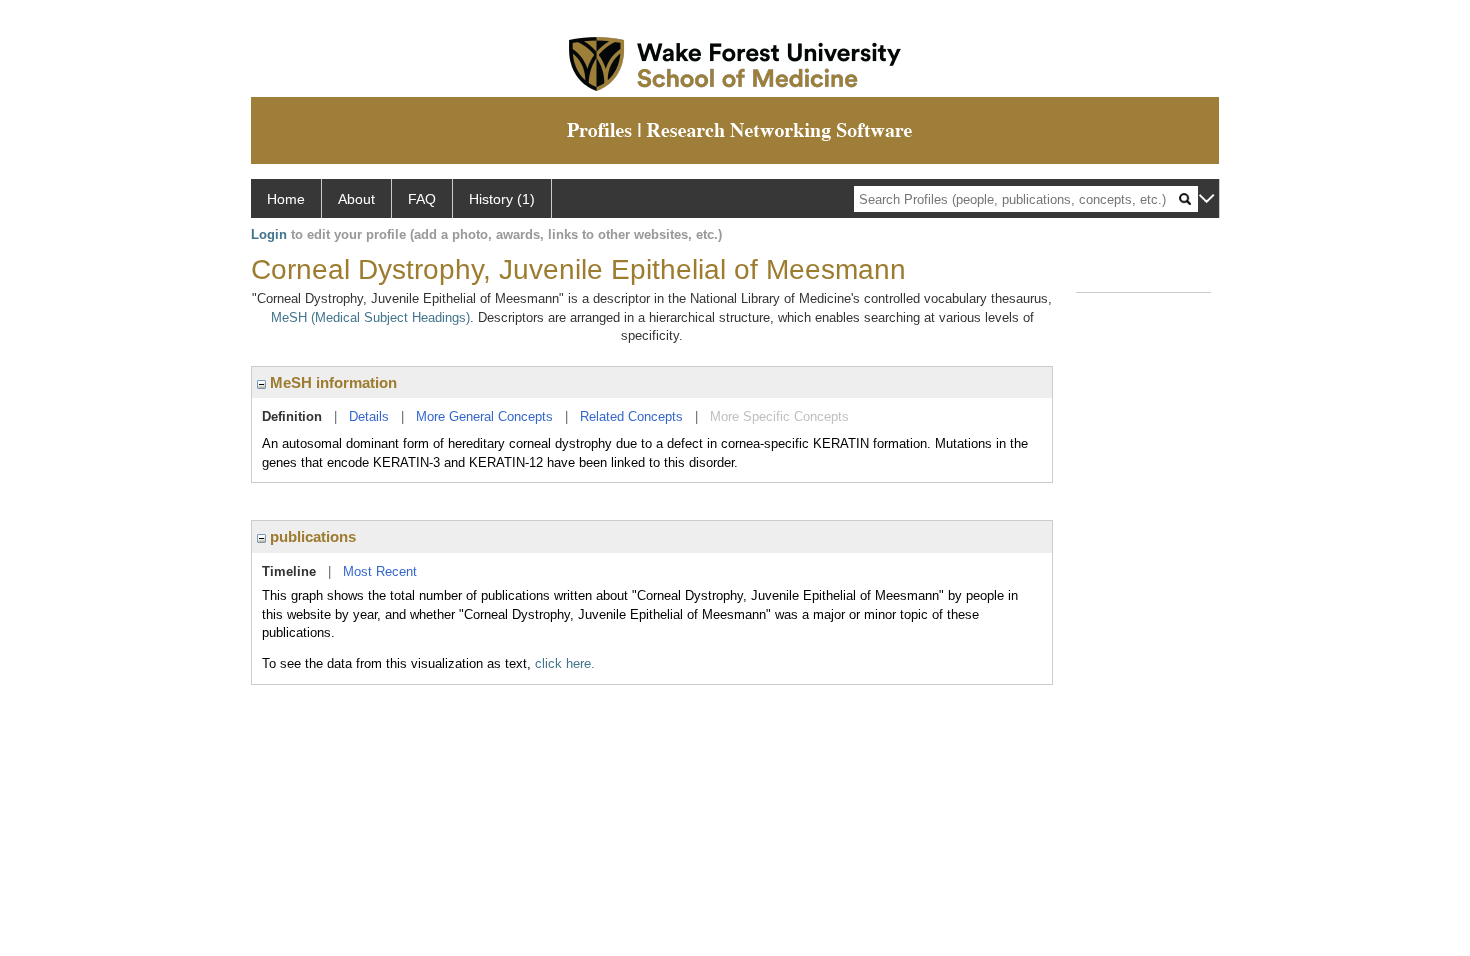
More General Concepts (484, 416)
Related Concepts (631, 416)
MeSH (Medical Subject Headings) (370, 317)
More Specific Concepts (779, 416)
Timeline (289, 571)
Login (269, 234)
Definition (292, 416)
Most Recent (380, 571)
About (356, 199)
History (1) (502, 199)
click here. (565, 663)
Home (286, 199)
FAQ (422, 199)
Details (369, 416)
